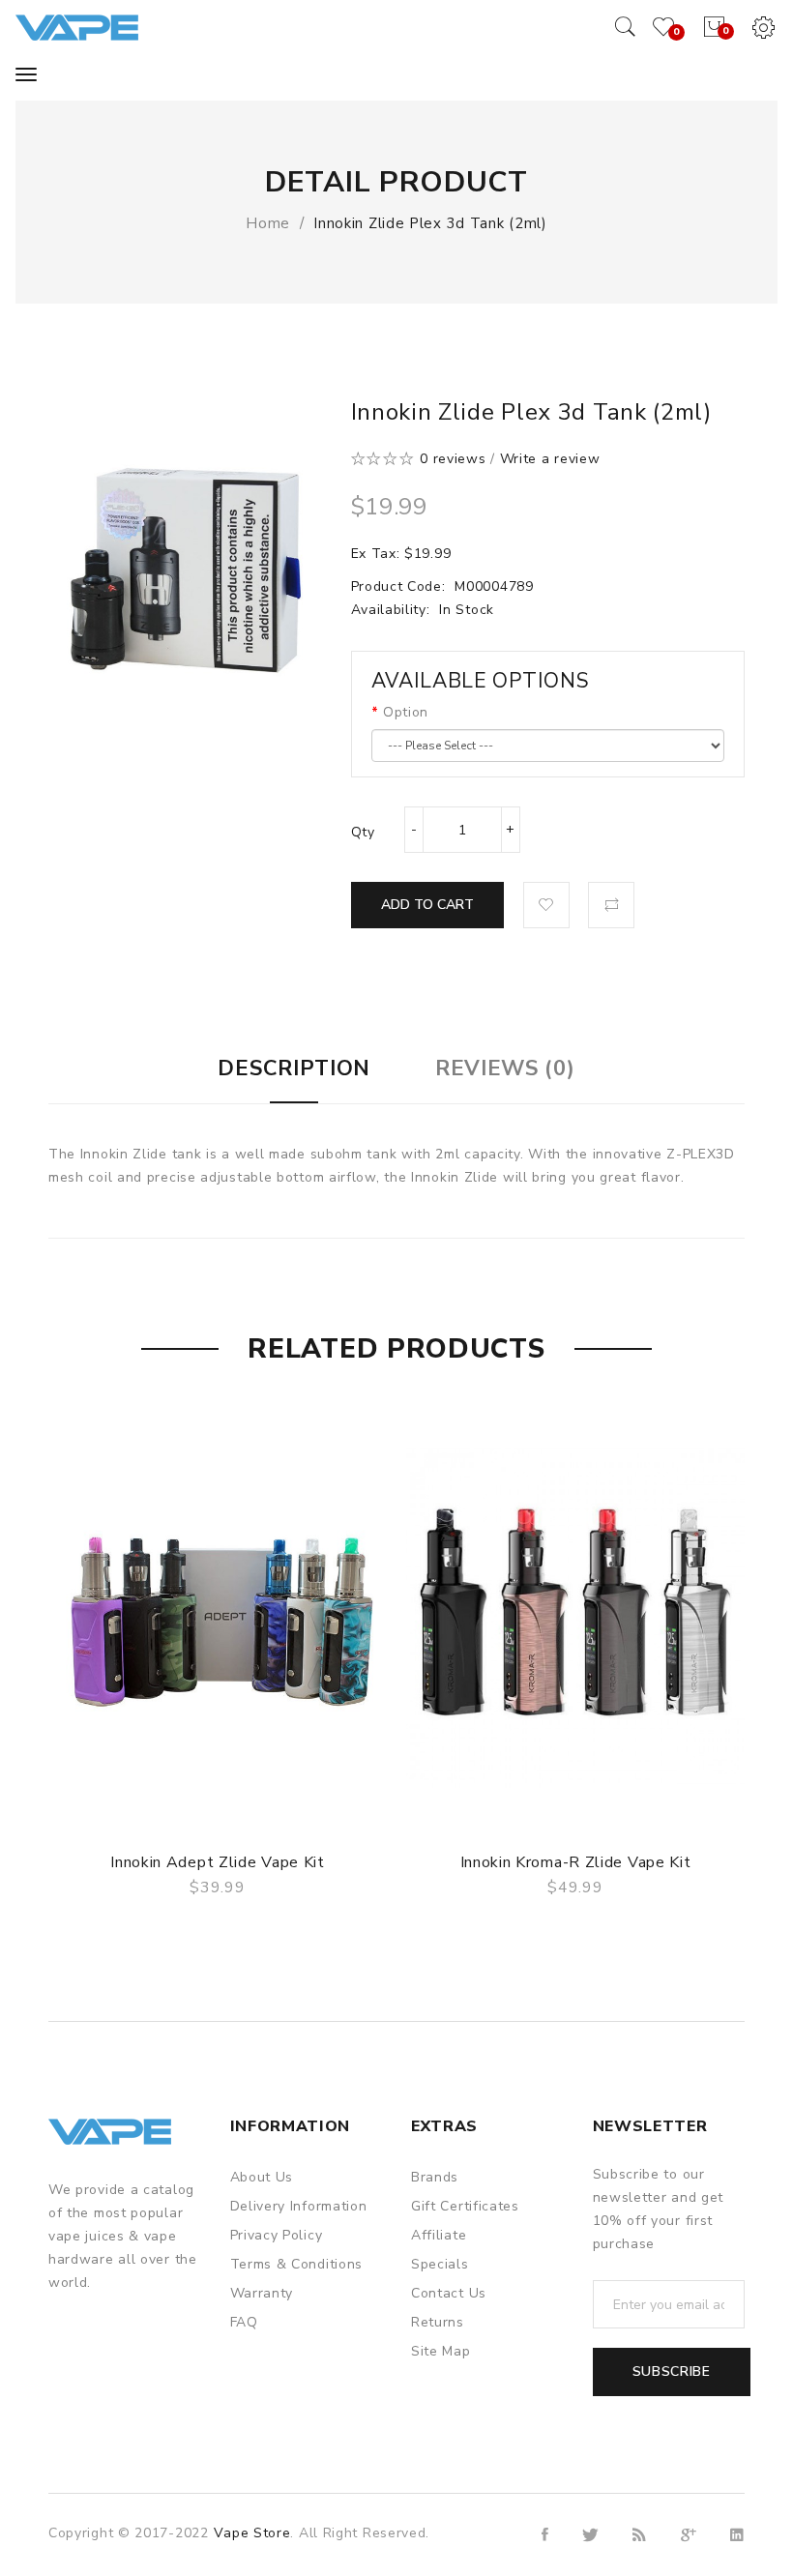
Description (294, 1068)
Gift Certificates (465, 2206)
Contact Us (449, 2293)
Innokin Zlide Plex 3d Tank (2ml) (430, 223)
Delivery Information (299, 2206)
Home (268, 223)
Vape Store (252, 2533)
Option (406, 712)
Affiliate (439, 2235)
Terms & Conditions (297, 2264)
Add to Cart (427, 905)
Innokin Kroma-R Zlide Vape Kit (576, 1862)
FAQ (244, 2322)
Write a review (550, 459)
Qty (363, 832)
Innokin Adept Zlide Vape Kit (218, 1862)
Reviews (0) (505, 1068)
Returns (438, 2322)
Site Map (441, 2351)
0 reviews (453, 459)
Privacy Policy (277, 2235)
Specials (440, 2264)
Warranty (262, 2293)
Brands (435, 2177)
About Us (262, 2177)
